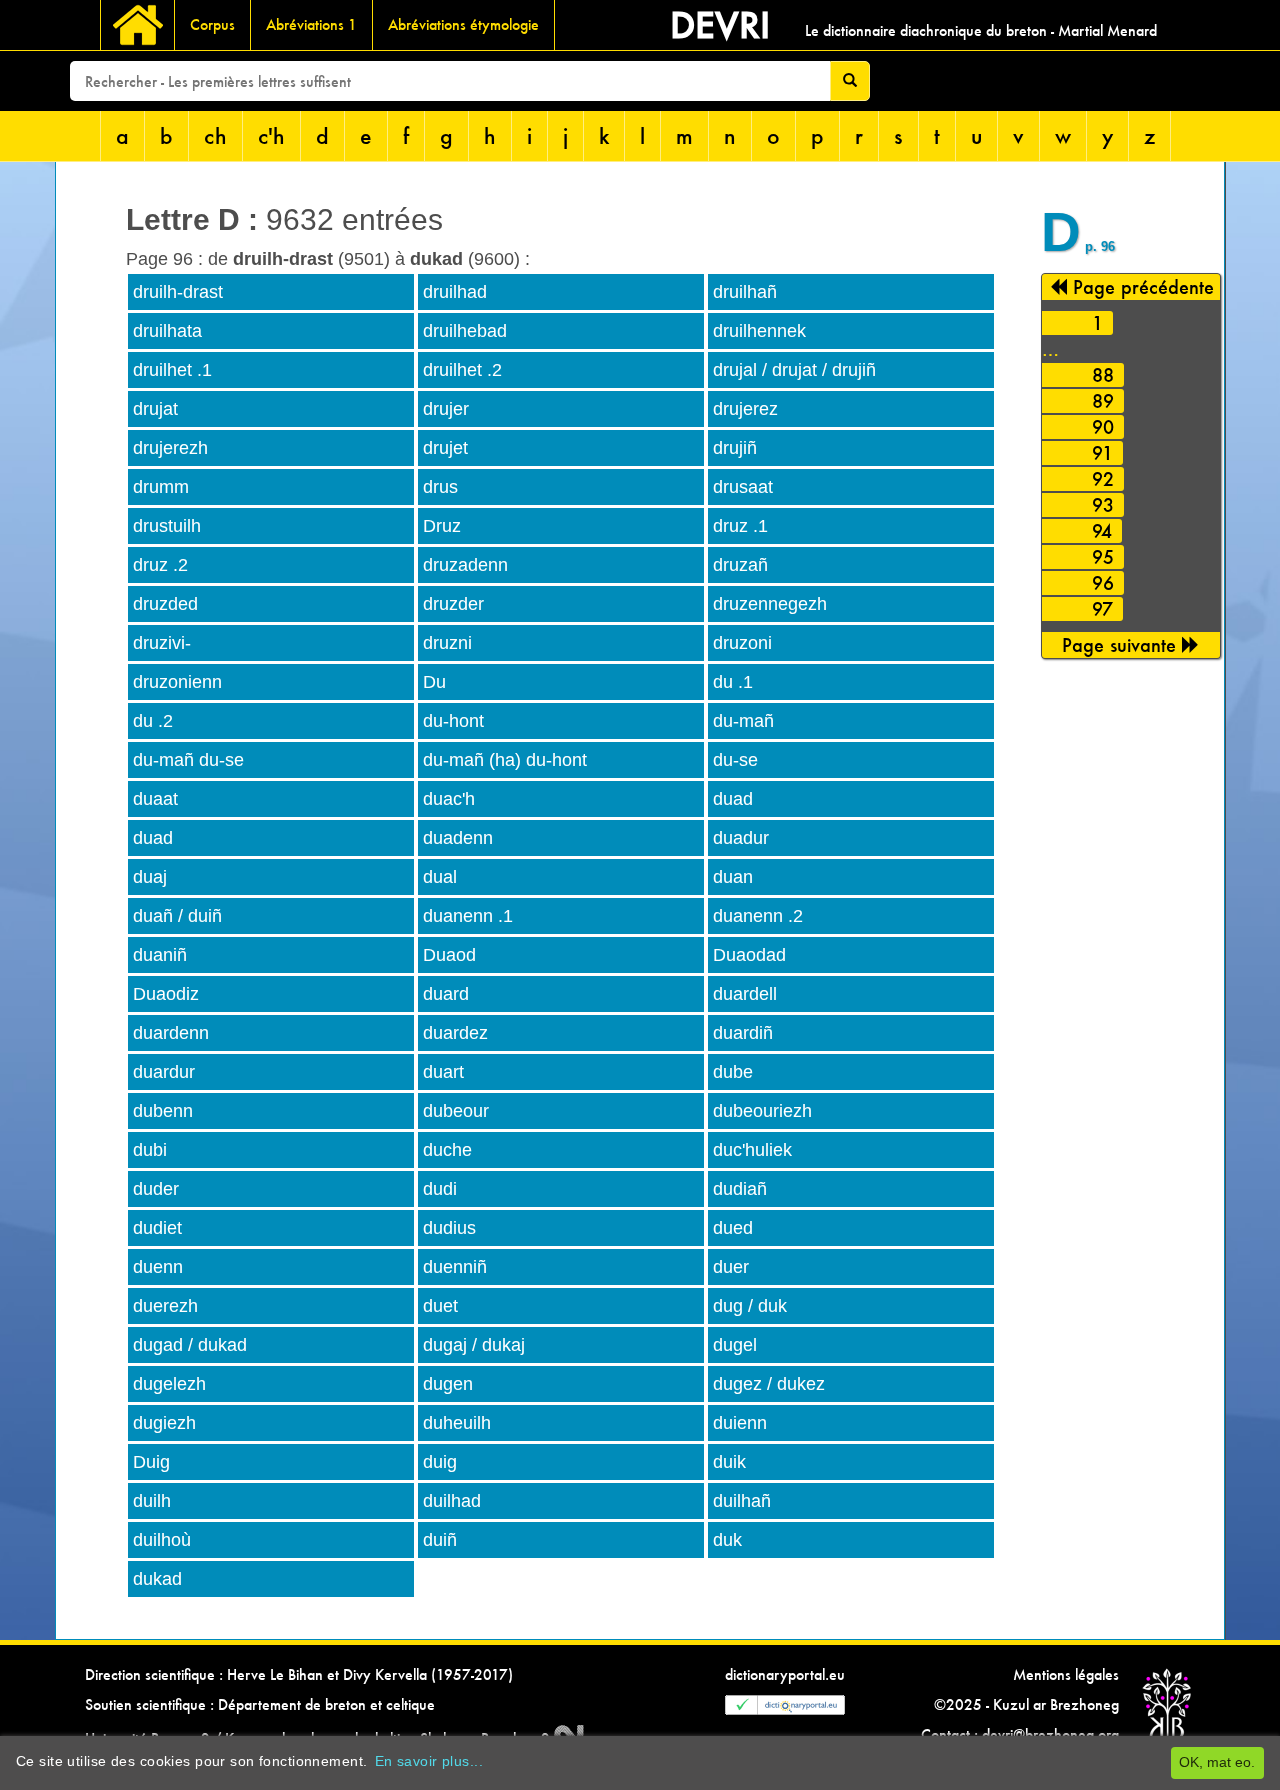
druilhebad (465, 331)
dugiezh (164, 1423)
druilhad (455, 292)
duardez (455, 1033)
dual (440, 877)
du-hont (453, 721)
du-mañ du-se (188, 760)
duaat (155, 799)
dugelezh (169, 1384)
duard (446, 994)
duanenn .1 (468, 916)
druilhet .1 (172, 370)
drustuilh (167, 526)
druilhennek (759, 331)
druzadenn (465, 565)
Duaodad (749, 955)
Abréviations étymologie (463, 24)
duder (156, 1189)
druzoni (742, 643)
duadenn (458, 838)
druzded (165, 604)
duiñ (440, 1540)
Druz (442, 526)
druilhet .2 (462, 370)
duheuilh (457, 1423)
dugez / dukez (769, 1384)
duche (447, 1150)
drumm (161, 487)
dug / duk (750, 1306)
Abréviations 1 (311, 24)
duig (440, 1462)
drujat (155, 409)
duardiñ (743, 1033)
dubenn (163, 1111)
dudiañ (740, 1189)
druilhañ (745, 292)
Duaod (449, 955)
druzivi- (162, 643)
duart (443, 1072)
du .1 (733, 682)
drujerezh (170, 448)
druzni (447, 643)
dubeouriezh (762, 1111)
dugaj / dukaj (474, 1345)
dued (733, 1228)
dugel (735, 1345)
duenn (158, 1267)
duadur (741, 838)
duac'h (449, 799)
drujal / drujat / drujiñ (794, 370)
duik (729, 1462)
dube (733, 1072)
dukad (157, 1579)
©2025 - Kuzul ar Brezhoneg (1026, 1704)
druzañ (740, 565)
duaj (150, 877)
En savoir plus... (429, 1761)
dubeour (456, 1111)
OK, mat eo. (1217, 1762)
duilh (152, 1501)
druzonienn (177, 682)
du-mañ (743, 721)
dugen (448, 1384)
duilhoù (162, 1540)
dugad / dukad (190, 1345)
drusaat (743, 487)
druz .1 (740, 526)
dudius (449, 1228)
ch (215, 135)
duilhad (452, 1501)
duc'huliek (752, 1150)
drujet (445, 448)
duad (733, 799)
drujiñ (735, 448)
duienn (740, 1423)
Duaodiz (166, 994)
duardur (164, 1072)
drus (440, 487)
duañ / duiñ (177, 916)
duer (731, 1267)
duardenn (171, 1033)
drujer (446, 409)
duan (733, 877)
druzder (453, 604)
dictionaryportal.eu (785, 1674)
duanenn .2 (758, 916)
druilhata (167, 331)
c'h (271, 135)
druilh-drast (178, 292)
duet (440, 1306)
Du (434, 682)
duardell (745, 994)
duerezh (165, 1306)
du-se (735, 760)
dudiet (157, 1228)
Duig (151, 1462)
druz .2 (160, 565)
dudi (440, 1189)
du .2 (153, 721)
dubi (150, 1150)
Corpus (212, 24)
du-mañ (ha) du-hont (505, 760)
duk (727, 1540)
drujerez (745, 409)
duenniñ (455, 1267)
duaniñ (160, 955)
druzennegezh (770, 604)
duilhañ (742, 1501)
